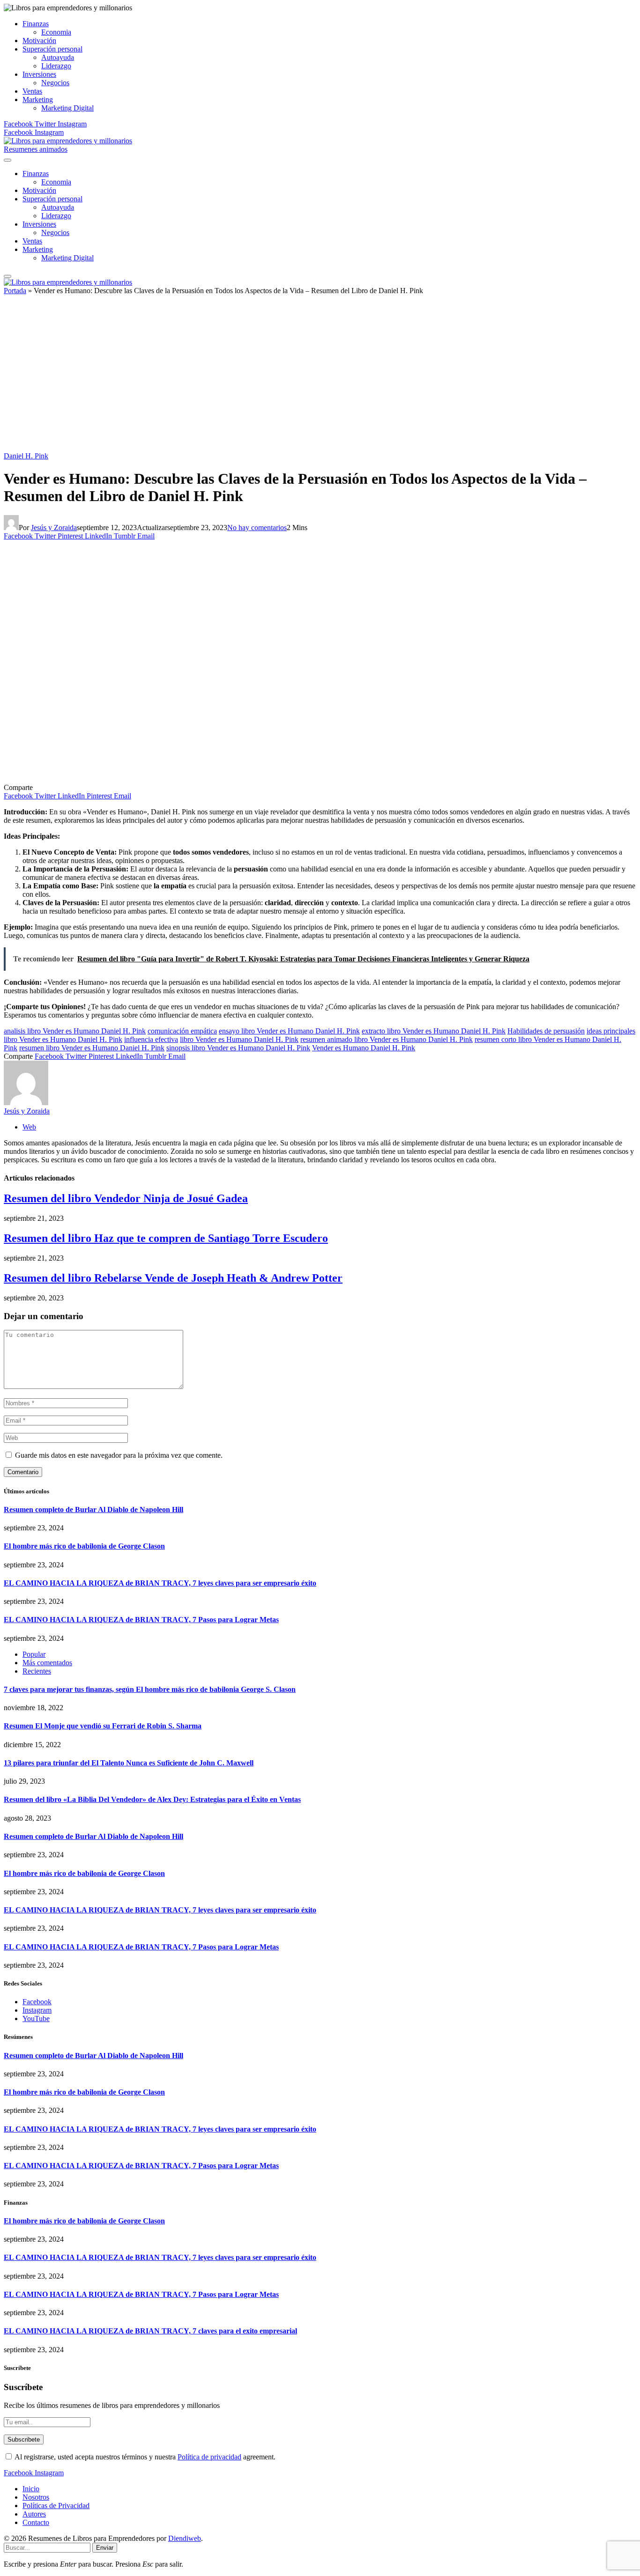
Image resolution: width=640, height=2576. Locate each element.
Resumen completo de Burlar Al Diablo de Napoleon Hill (93, 1509)
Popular (34, 1654)
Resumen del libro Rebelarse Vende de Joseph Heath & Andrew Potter (173, 1278)
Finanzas (36, 24)
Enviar (105, 2548)
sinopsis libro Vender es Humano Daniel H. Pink (238, 1048)
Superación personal (52, 49)
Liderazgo (56, 66)
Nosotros (36, 2497)
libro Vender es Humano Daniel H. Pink (239, 1039)
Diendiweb (185, 2538)
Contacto (36, 2522)
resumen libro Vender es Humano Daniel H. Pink (92, 1048)
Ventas (32, 91)
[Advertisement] (320, 377)
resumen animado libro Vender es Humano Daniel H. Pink (387, 1039)
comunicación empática (182, 1031)
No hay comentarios (257, 528)
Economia (56, 32)
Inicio (31, 2489)
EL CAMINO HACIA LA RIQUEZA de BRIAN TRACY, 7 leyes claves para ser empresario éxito (160, 1583)
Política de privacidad (209, 2457)
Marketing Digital (67, 108)
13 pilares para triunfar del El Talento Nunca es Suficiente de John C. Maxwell (129, 1763)
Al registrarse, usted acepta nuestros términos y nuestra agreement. (144, 2457)
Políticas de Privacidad (56, 2506)
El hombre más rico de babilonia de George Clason (84, 1546)
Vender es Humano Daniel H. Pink (364, 1048)
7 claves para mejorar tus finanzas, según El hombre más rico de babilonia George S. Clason (150, 1689)
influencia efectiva (151, 1039)
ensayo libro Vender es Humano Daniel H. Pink (289, 1031)
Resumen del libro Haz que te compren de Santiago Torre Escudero (166, 1238)
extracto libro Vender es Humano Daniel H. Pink (434, 1031)
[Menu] (7, 160)
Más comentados (47, 1663)
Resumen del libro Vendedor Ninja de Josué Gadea (126, 1198)
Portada (15, 291)
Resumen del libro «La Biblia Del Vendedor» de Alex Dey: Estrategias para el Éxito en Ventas (152, 1799)
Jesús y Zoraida (54, 528)
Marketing (38, 100)
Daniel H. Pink (26, 456)
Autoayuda (58, 57)
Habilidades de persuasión (546, 1031)
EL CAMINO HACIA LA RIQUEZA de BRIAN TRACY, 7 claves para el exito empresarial (150, 2331)
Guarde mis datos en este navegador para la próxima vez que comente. (119, 1455)
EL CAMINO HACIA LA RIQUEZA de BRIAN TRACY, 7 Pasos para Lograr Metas (141, 1620)
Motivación (39, 41)
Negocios (55, 83)
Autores (34, 2514)
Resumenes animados (36, 149)
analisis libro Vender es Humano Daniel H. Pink (75, 1031)
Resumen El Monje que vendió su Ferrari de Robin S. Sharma (103, 1726)
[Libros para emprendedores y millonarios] (68, 141)
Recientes (37, 1671)
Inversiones (39, 74)
